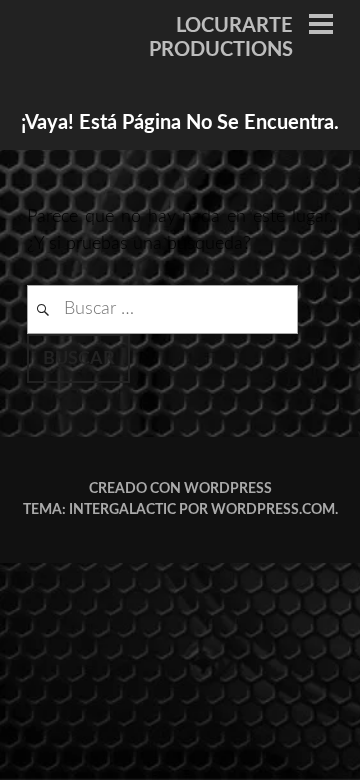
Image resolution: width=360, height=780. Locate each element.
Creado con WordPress (180, 489)
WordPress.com (273, 510)
